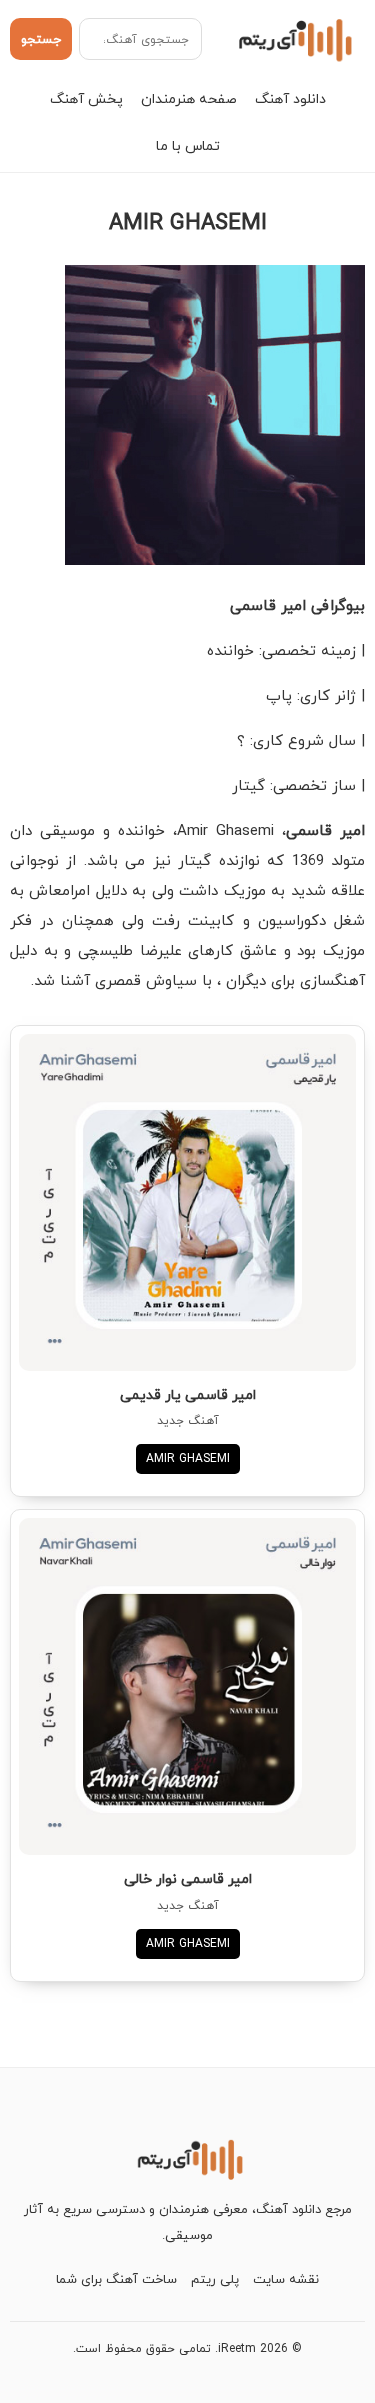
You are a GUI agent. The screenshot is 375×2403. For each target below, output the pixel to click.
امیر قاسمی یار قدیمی (188, 1394)
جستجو (41, 39)
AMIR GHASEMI (188, 1458)
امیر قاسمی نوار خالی (188, 1878)
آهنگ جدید (188, 1420)
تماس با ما (188, 145)
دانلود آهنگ (290, 98)
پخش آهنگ (86, 98)
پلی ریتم (215, 2279)
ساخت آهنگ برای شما (116, 2279)
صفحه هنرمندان (189, 98)
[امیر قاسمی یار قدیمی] (187, 1202)
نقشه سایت (286, 2279)
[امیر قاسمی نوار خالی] (187, 1686)
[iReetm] (292, 39)
